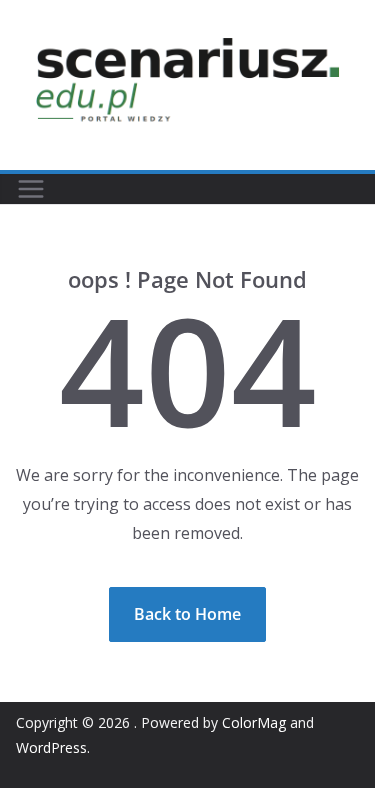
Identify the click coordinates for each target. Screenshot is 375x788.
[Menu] (31, 189)
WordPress (51, 747)
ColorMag (254, 722)
